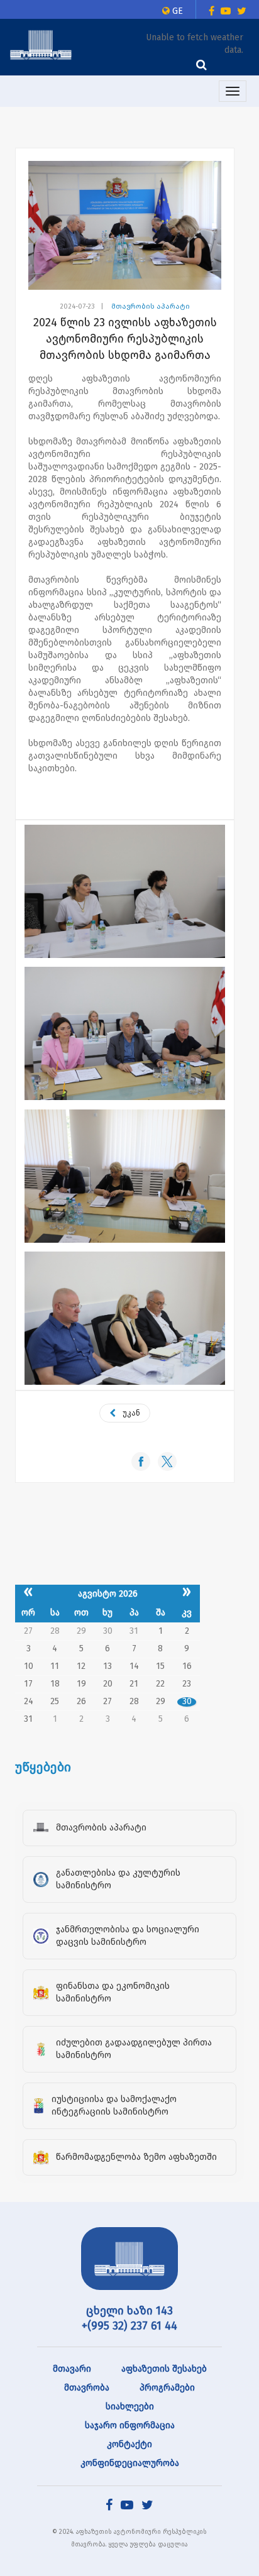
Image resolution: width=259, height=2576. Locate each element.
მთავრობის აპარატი (151, 306)
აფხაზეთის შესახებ (164, 2369)
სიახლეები (130, 2407)
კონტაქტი (129, 2444)
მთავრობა (87, 2388)
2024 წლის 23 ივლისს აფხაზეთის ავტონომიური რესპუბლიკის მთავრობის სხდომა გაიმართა (125, 339)
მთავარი (72, 2369)
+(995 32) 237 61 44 (129, 2326)
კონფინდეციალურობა (130, 2463)
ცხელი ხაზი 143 (129, 2311)
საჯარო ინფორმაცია (130, 2425)
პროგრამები (167, 2388)
